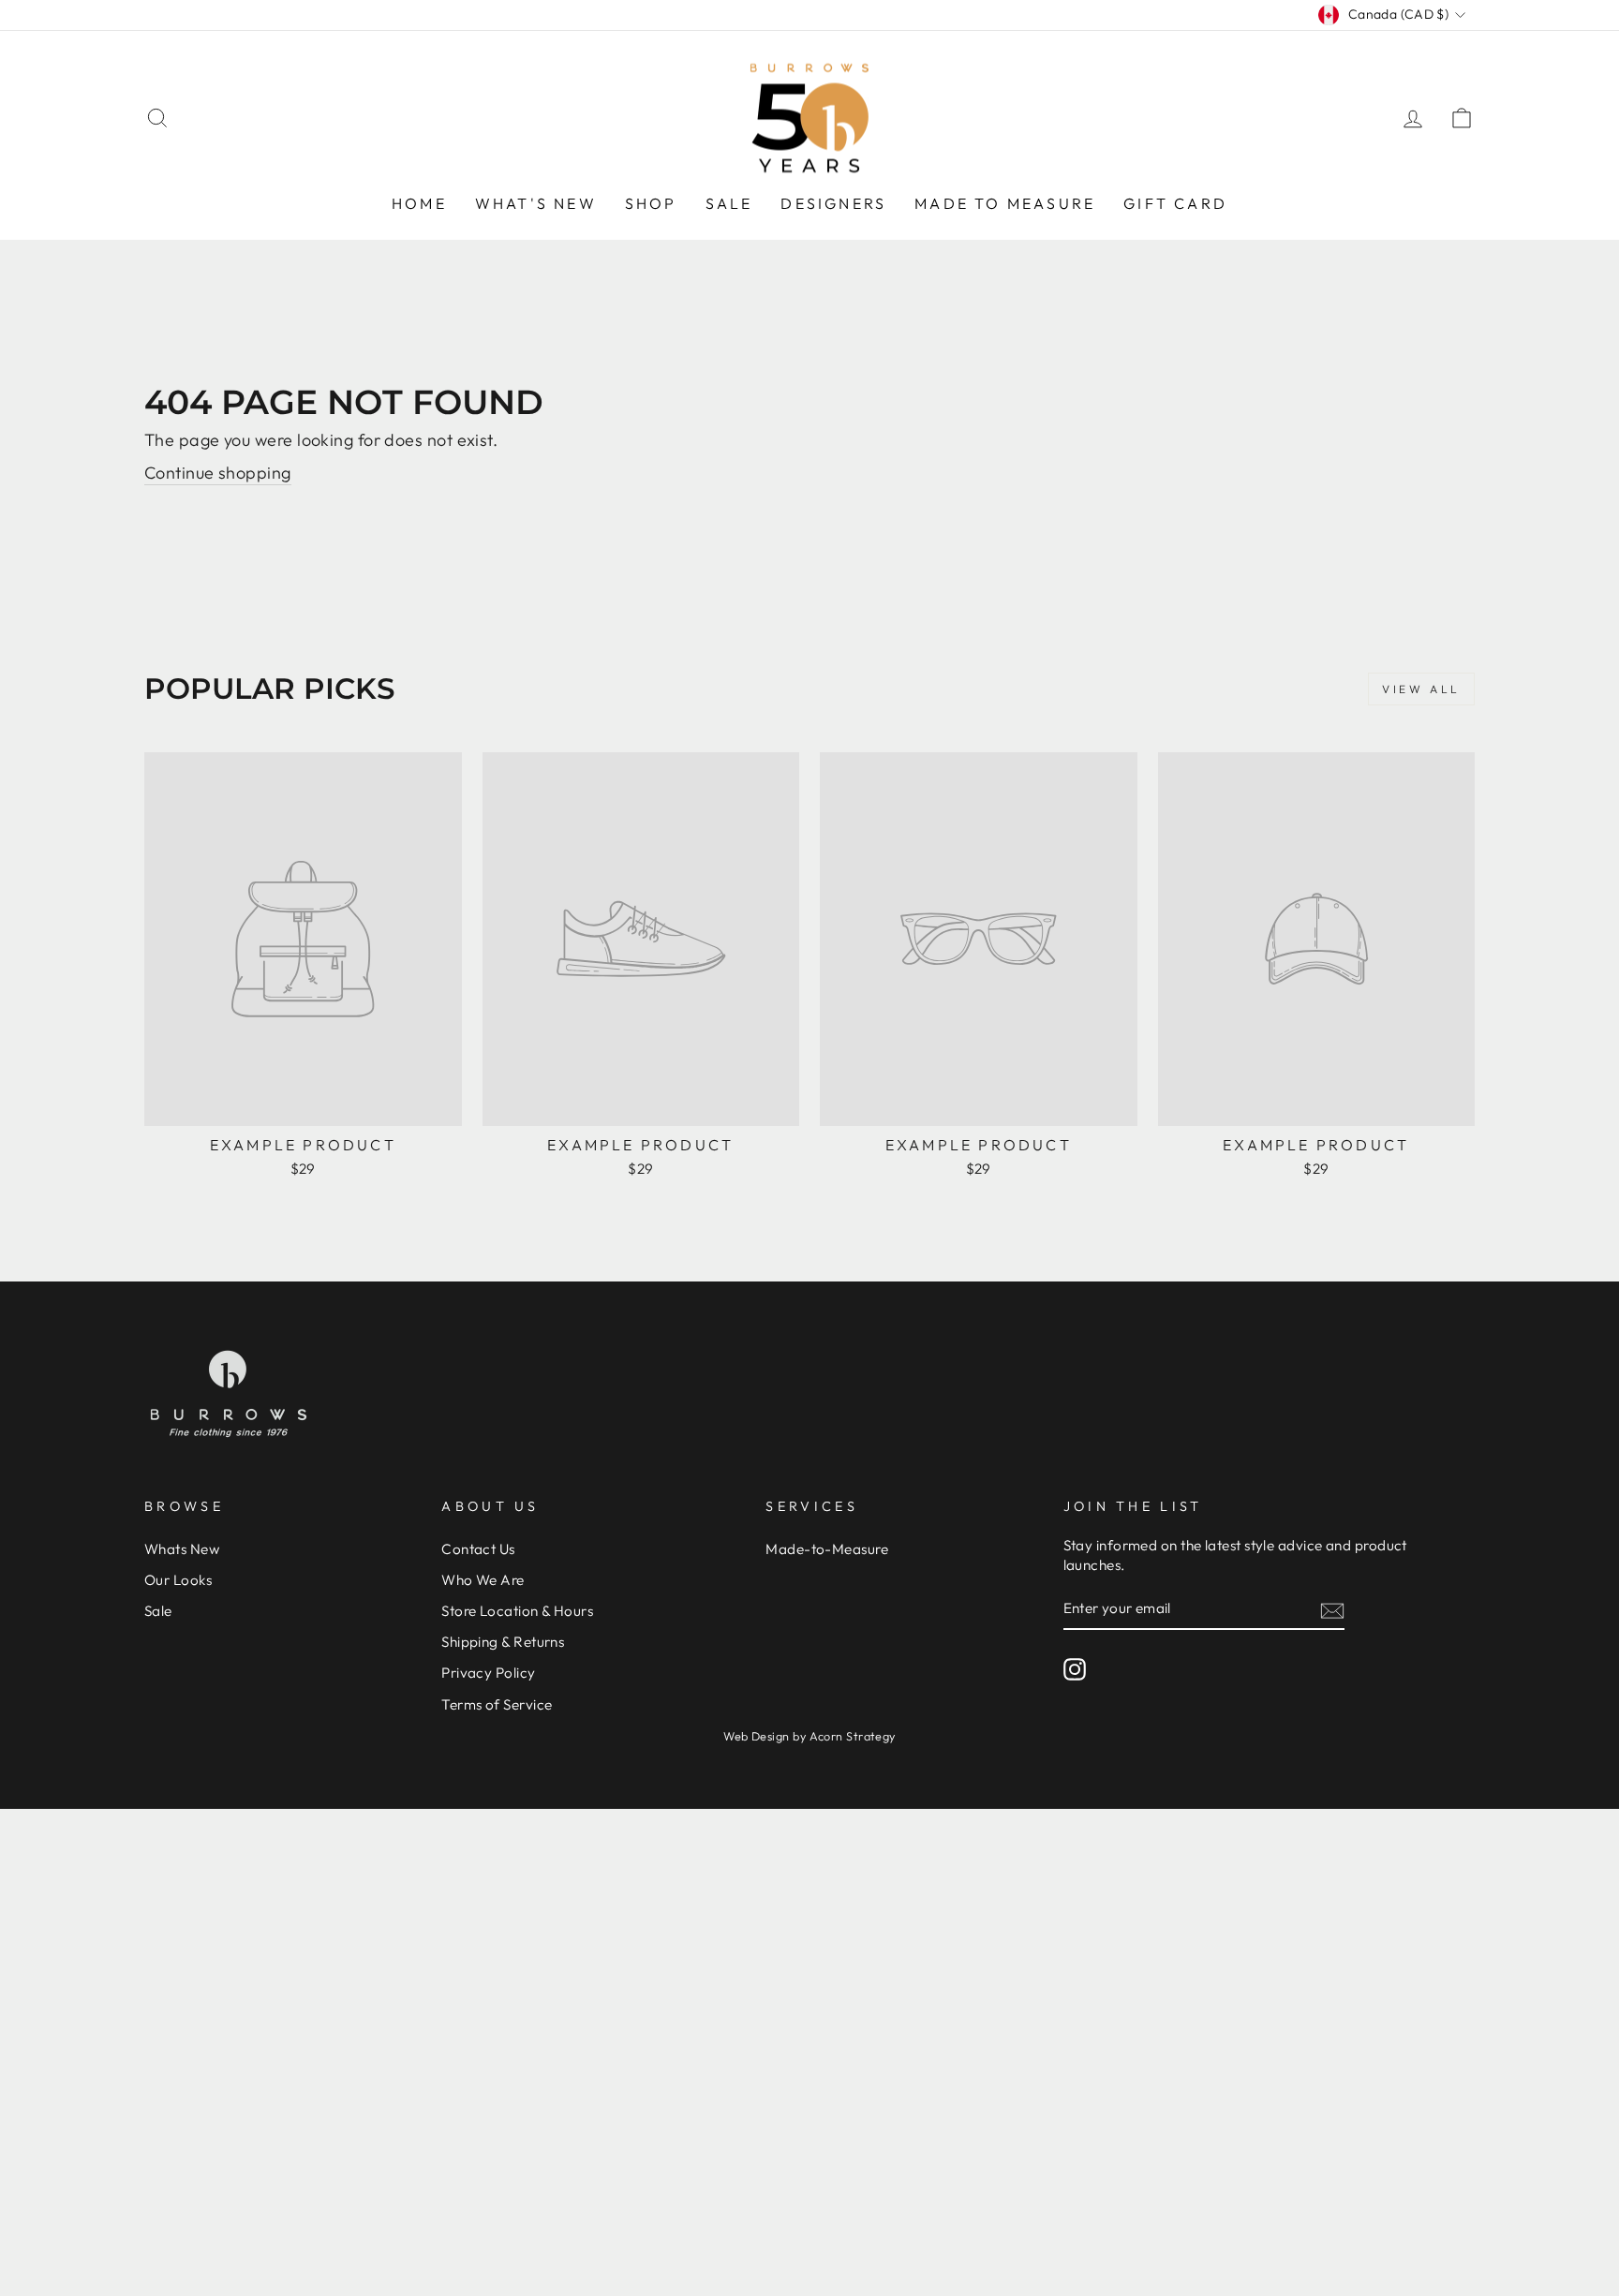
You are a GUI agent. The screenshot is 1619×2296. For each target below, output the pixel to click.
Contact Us (478, 1549)
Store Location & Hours (517, 1611)
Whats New (182, 1549)
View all (1421, 689)
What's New (536, 203)
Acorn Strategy (853, 1736)
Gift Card (1175, 203)
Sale (729, 203)
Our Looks (178, 1580)
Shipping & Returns (503, 1642)
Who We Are (483, 1580)
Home (419, 203)
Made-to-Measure (827, 1549)
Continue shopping (218, 473)
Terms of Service (497, 1704)
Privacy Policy (488, 1673)
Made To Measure (1005, 203)
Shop (651, 203)
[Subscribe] (1332, 1610)
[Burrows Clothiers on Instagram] (1075, 1669)
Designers (833, 203)
